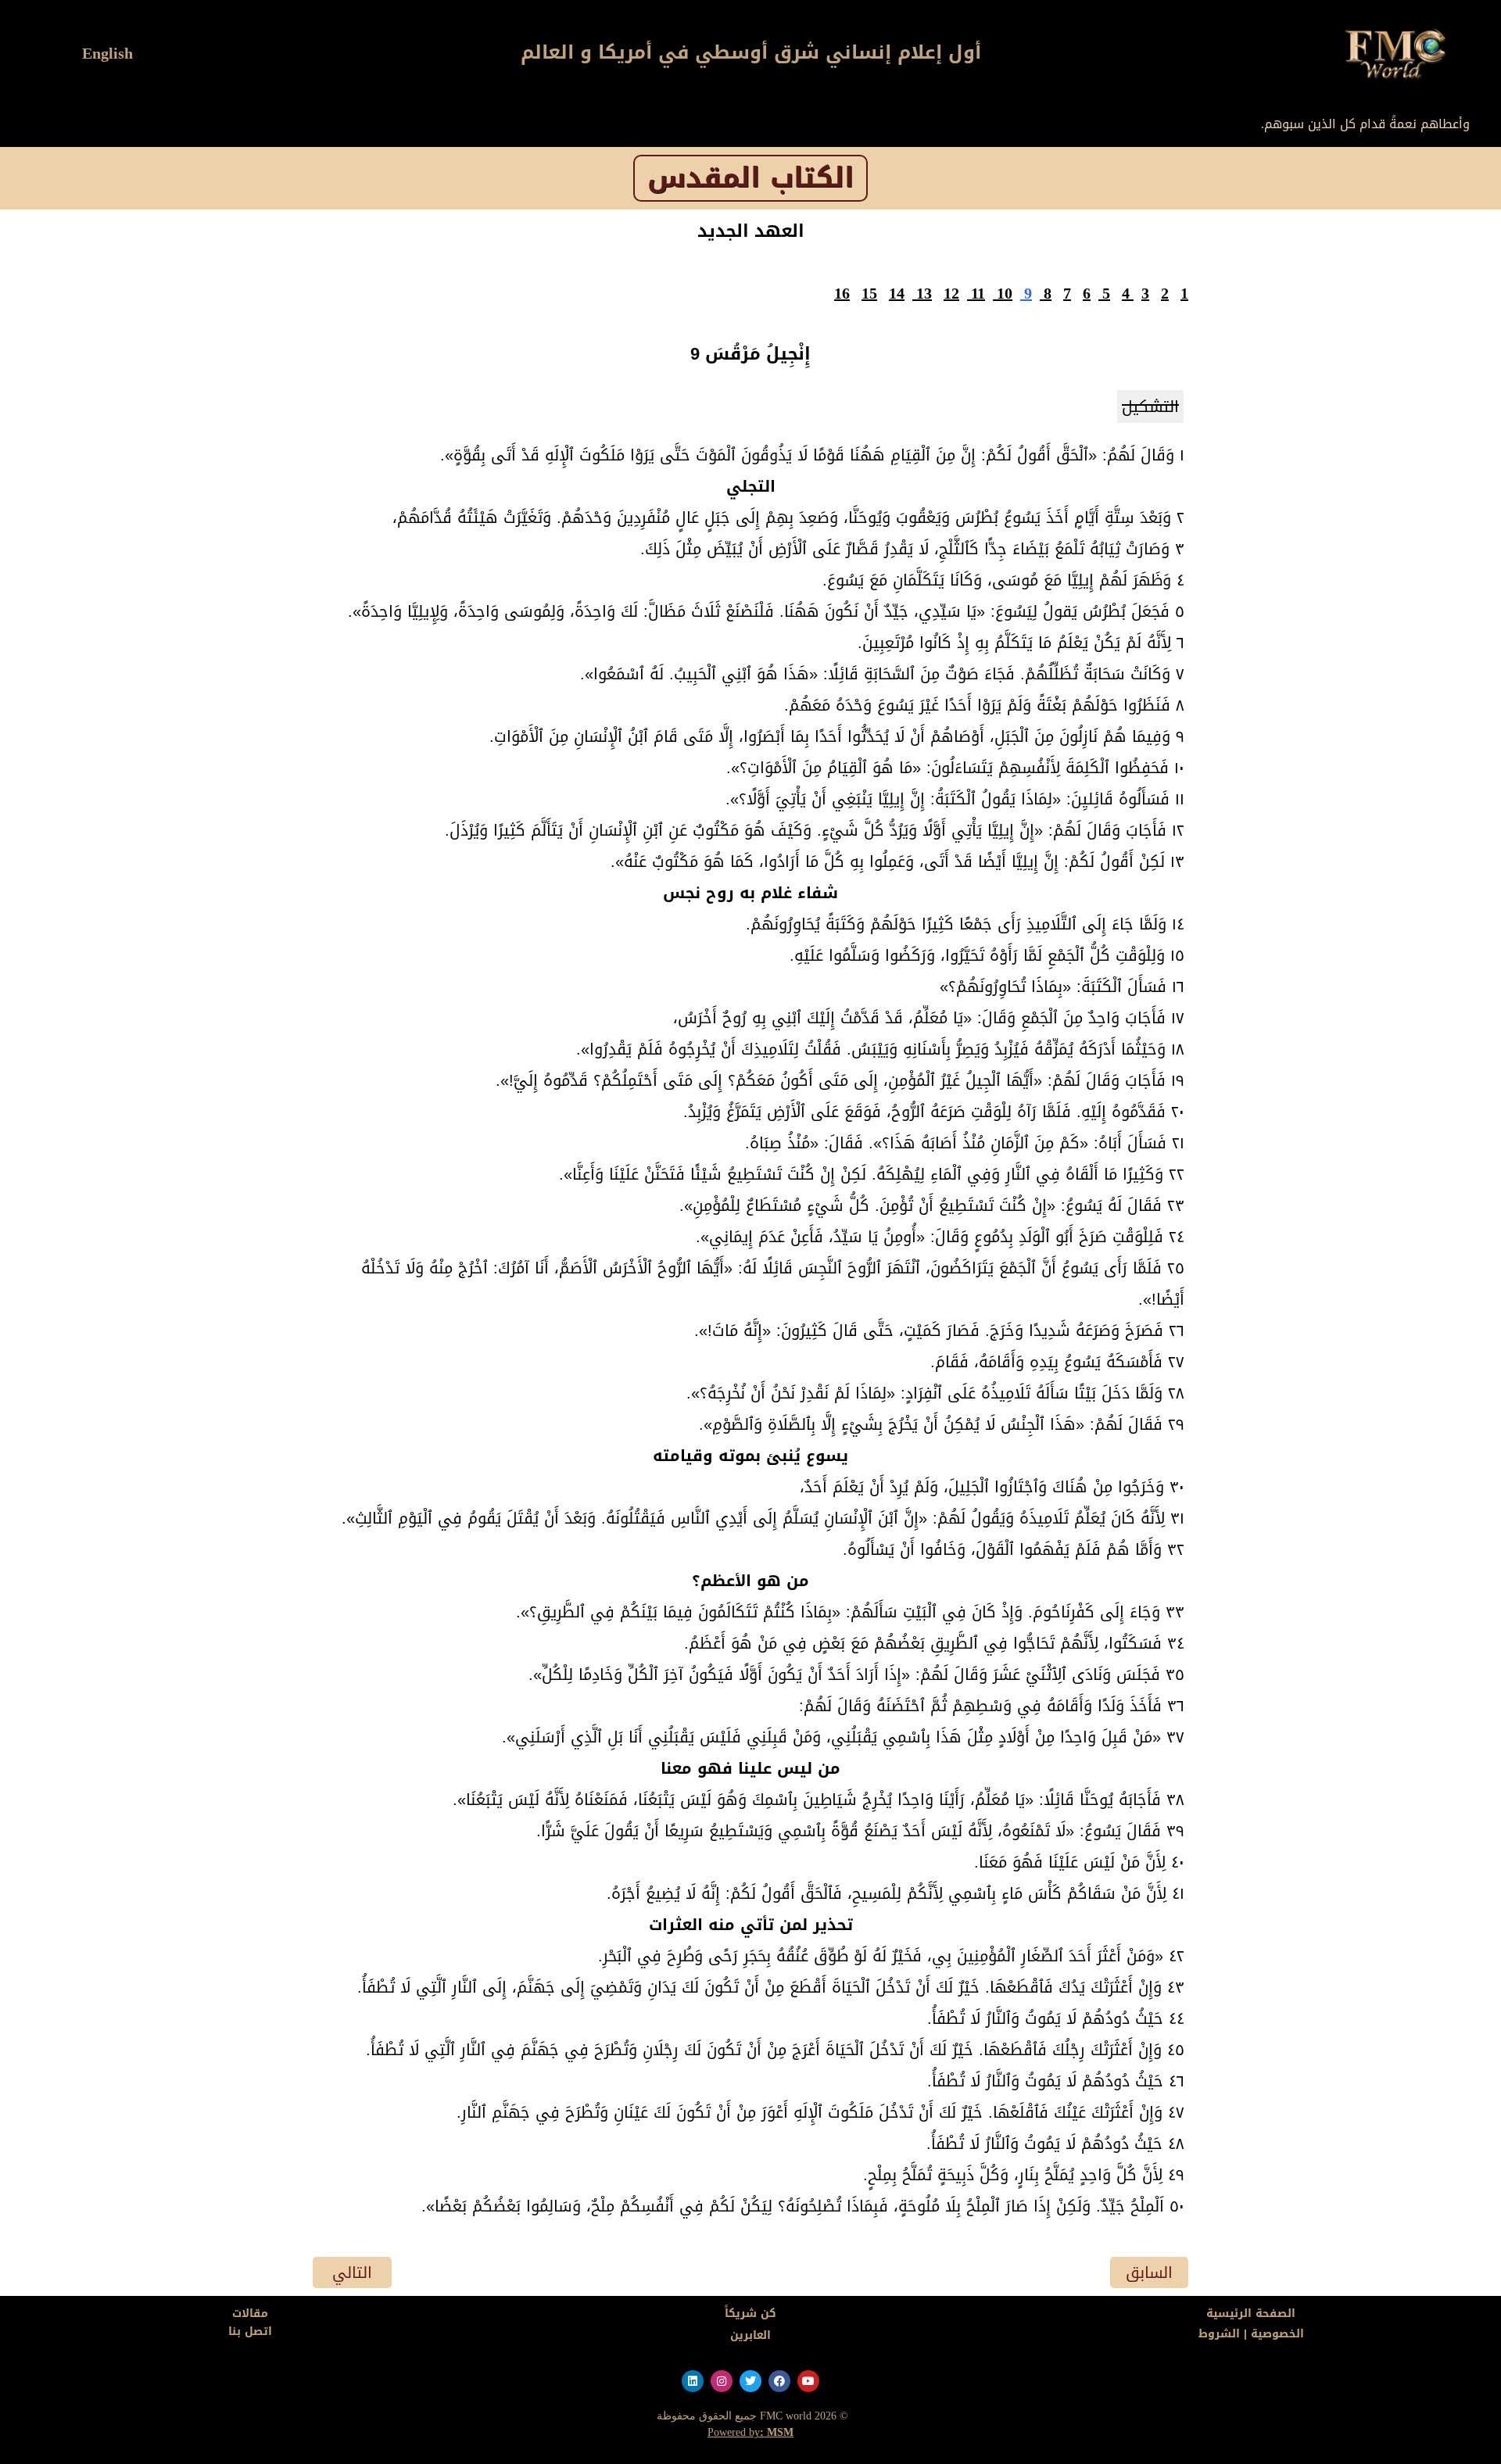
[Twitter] (750, 2381)
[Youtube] (808, 2381)
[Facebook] (779, 2381)
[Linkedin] (693, 2381)
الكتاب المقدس (750, 178)
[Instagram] (722, 2381)
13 (924, 293)
